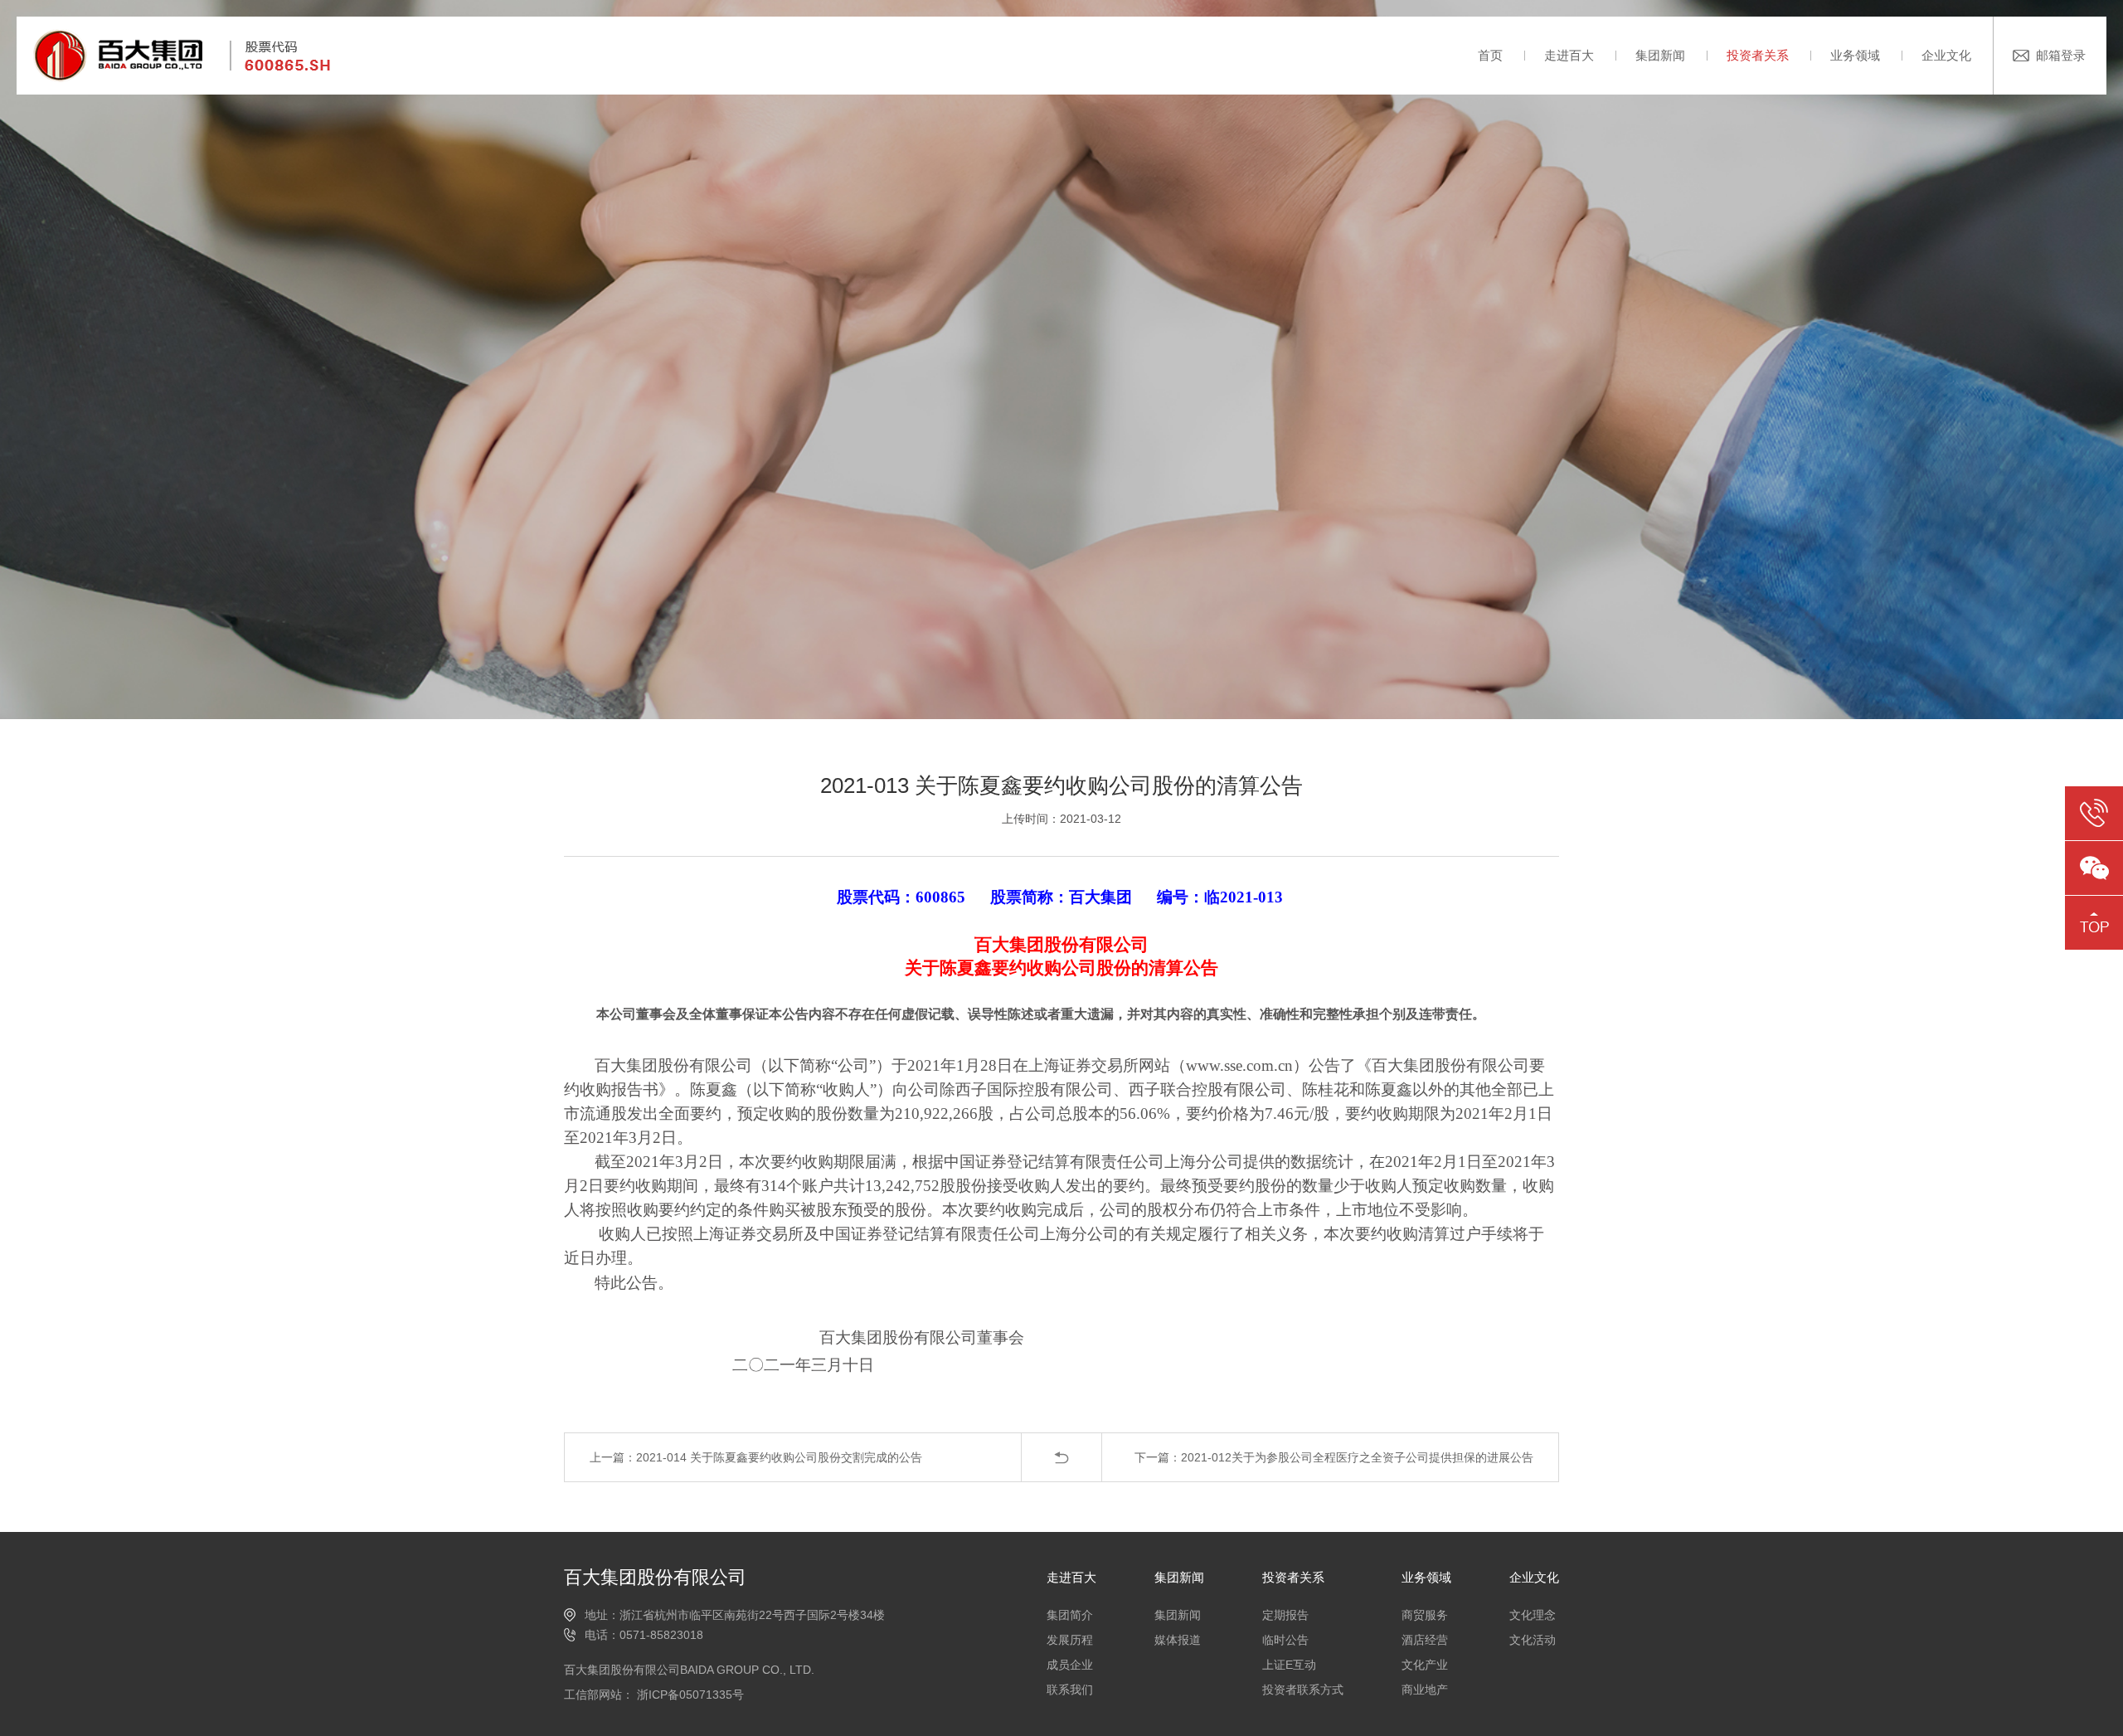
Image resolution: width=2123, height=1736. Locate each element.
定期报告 (1285, 1615)
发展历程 (1070, 1640)
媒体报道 (1178, 1640)
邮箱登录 (2061, 55)
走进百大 (1569, 55)
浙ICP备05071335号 (689, 1695)
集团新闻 (1660, 55)
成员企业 (1070, 1665)
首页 (1490, 55)
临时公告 (1285, 1640)
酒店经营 (1425, 1640)
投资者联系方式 (1303, 1690)
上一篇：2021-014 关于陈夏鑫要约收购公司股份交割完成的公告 (756, 1457)
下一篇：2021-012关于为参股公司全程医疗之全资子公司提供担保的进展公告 (1334, 1457)
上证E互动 (1289, 1665)
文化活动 (1533, 1640)
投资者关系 (1758, 55)
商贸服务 (1425, 1615)
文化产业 (1425, 1665)
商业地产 (1425, 1690)
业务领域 (1855, 55)
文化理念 (1533, 1615)
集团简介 (1070, 1615)
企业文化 (1946, 55)
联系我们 (1070, 1690)
